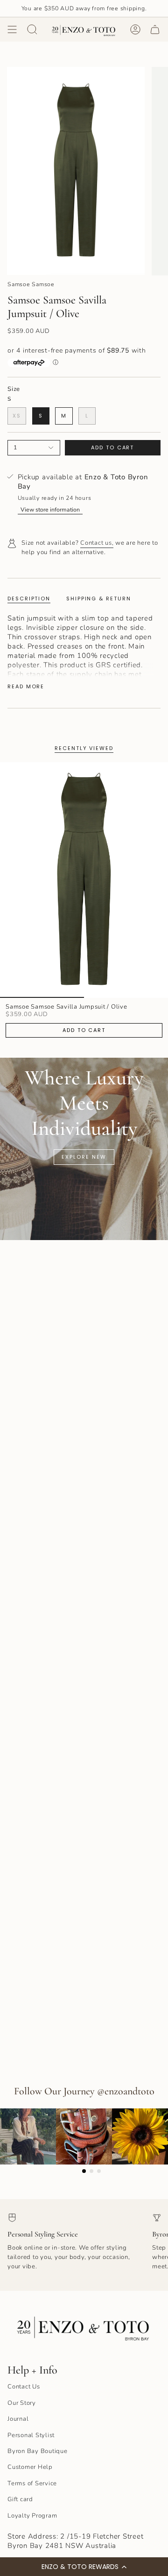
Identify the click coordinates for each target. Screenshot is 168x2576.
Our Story (22, 2403)
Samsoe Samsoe (31, 284)
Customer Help (30, 2467)
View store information (50, 509)
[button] (84, 2567)
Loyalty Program (32, 2516)
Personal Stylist (31, 2435)
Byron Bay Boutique (38, 2451)
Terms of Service (32, 2483)
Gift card (20, 2499)
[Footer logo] (84, 2326)
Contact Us (24, 2387)
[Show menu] (12, 29)
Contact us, (97, 543)
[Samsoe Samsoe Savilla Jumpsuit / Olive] (84, 880)
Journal (18, 2419)
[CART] (155, 29)
